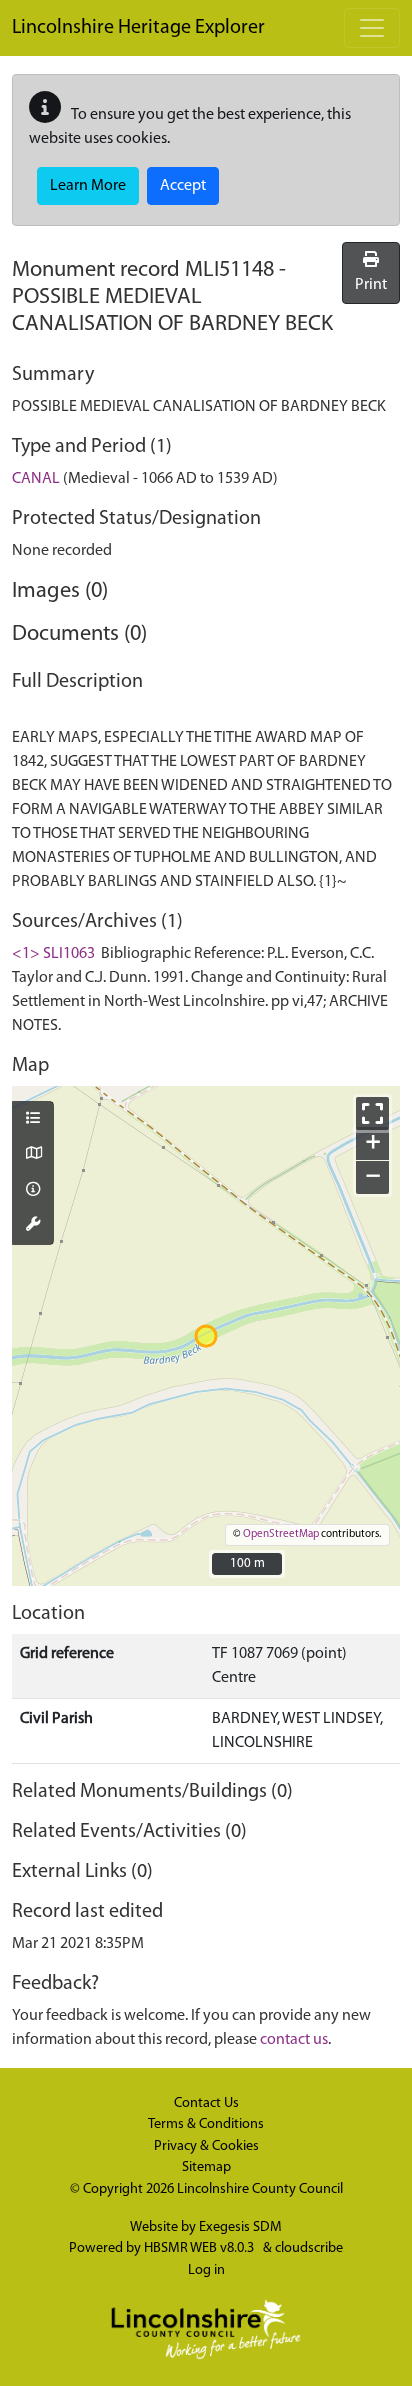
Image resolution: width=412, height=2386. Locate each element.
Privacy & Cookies (206, 2146)
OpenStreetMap (281, 1534)
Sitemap (206, 2167)
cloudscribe (309, 2248)
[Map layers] (33, 1120)
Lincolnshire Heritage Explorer (138, 28)
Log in (206, 2270)
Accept (183, 186)
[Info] (33, 1191)
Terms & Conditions (206, 2124)
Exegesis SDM (240, 2227)
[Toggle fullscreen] (372, 1113)
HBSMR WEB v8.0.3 (200, 2248)
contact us (294, 2040)
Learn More (88, 186)
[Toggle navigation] (372, 28)
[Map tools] (33, 1226)
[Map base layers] (33, 1155)
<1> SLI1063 (53, 954)
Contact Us (206, 2103)
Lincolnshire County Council (260, 2189)
